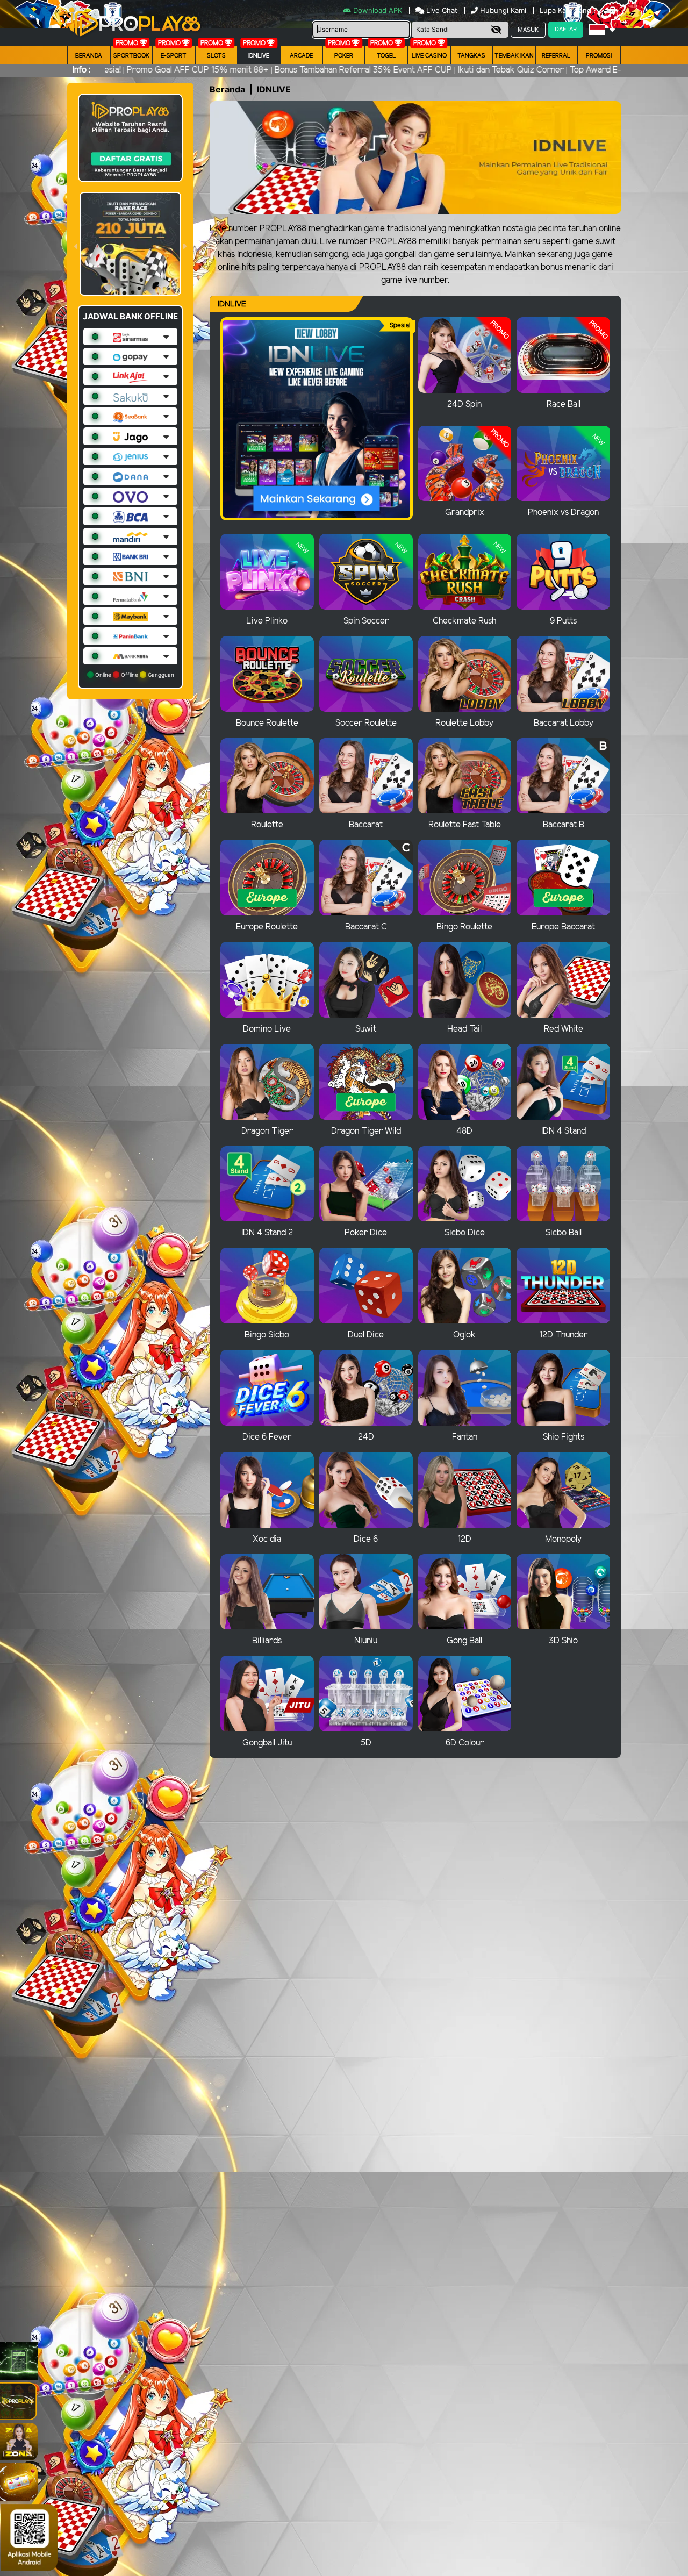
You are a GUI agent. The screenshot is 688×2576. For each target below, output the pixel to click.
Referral (556, 56)
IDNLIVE (259, 56)
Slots (216, 56)
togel (386, 56)
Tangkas (471, 56)
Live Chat (441, 10)
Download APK (378, 10)
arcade (301, 56)
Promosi (599, 56)
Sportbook (131, 56)
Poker (344, 56)
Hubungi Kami (503, 10)
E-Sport (174, 56)
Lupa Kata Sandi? (569, 10)
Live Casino (429, 56)
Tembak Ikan (514, 56)
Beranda (89, 56)
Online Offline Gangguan (134, 675)
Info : (81, 70)
